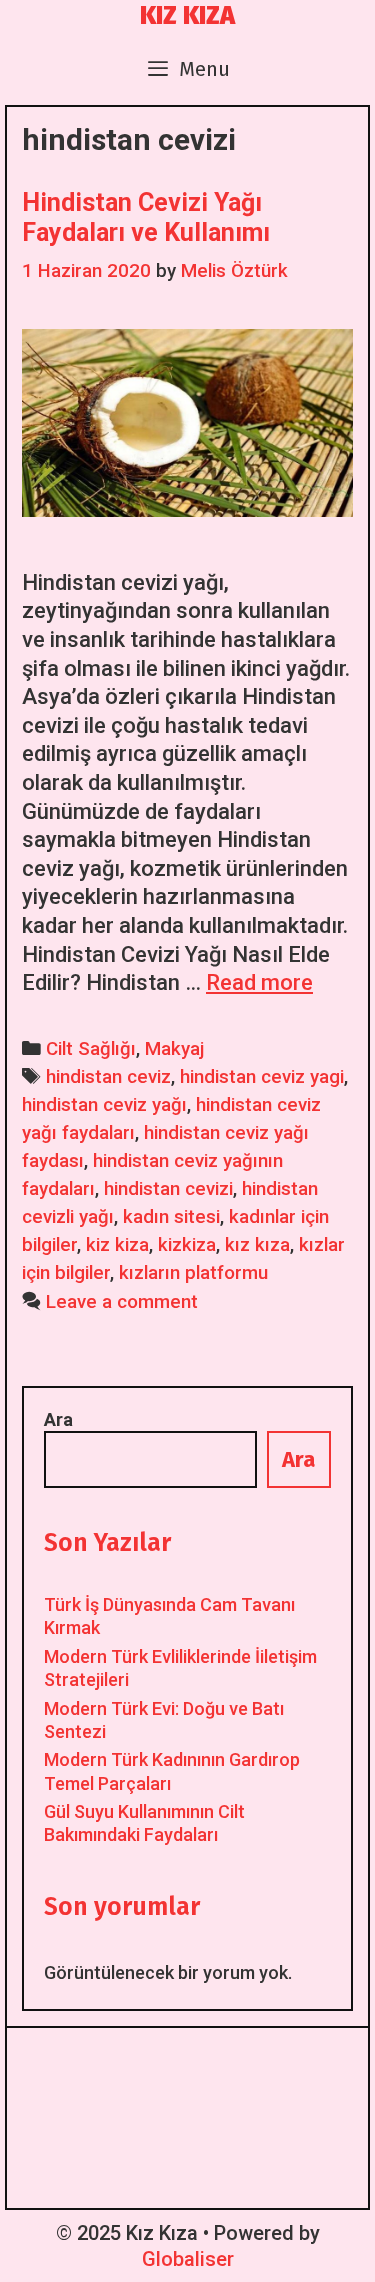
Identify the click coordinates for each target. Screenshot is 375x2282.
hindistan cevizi (168, 1189)
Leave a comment (122, 1302)
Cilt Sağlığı (91, 1049)
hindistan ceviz (108, 1077)
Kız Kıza (187, 16)
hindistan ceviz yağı (104, 1105)
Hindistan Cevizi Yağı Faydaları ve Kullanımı (146, 217)
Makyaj (174, 1049)
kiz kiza (117, 1245)
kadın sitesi (171, 1217)
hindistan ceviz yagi (262, 1077)
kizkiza (187, 1245)
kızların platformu (193, 1273)
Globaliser (188, 2259)
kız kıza (257, 1245)
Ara (58, 1419)
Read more (259, 982)
